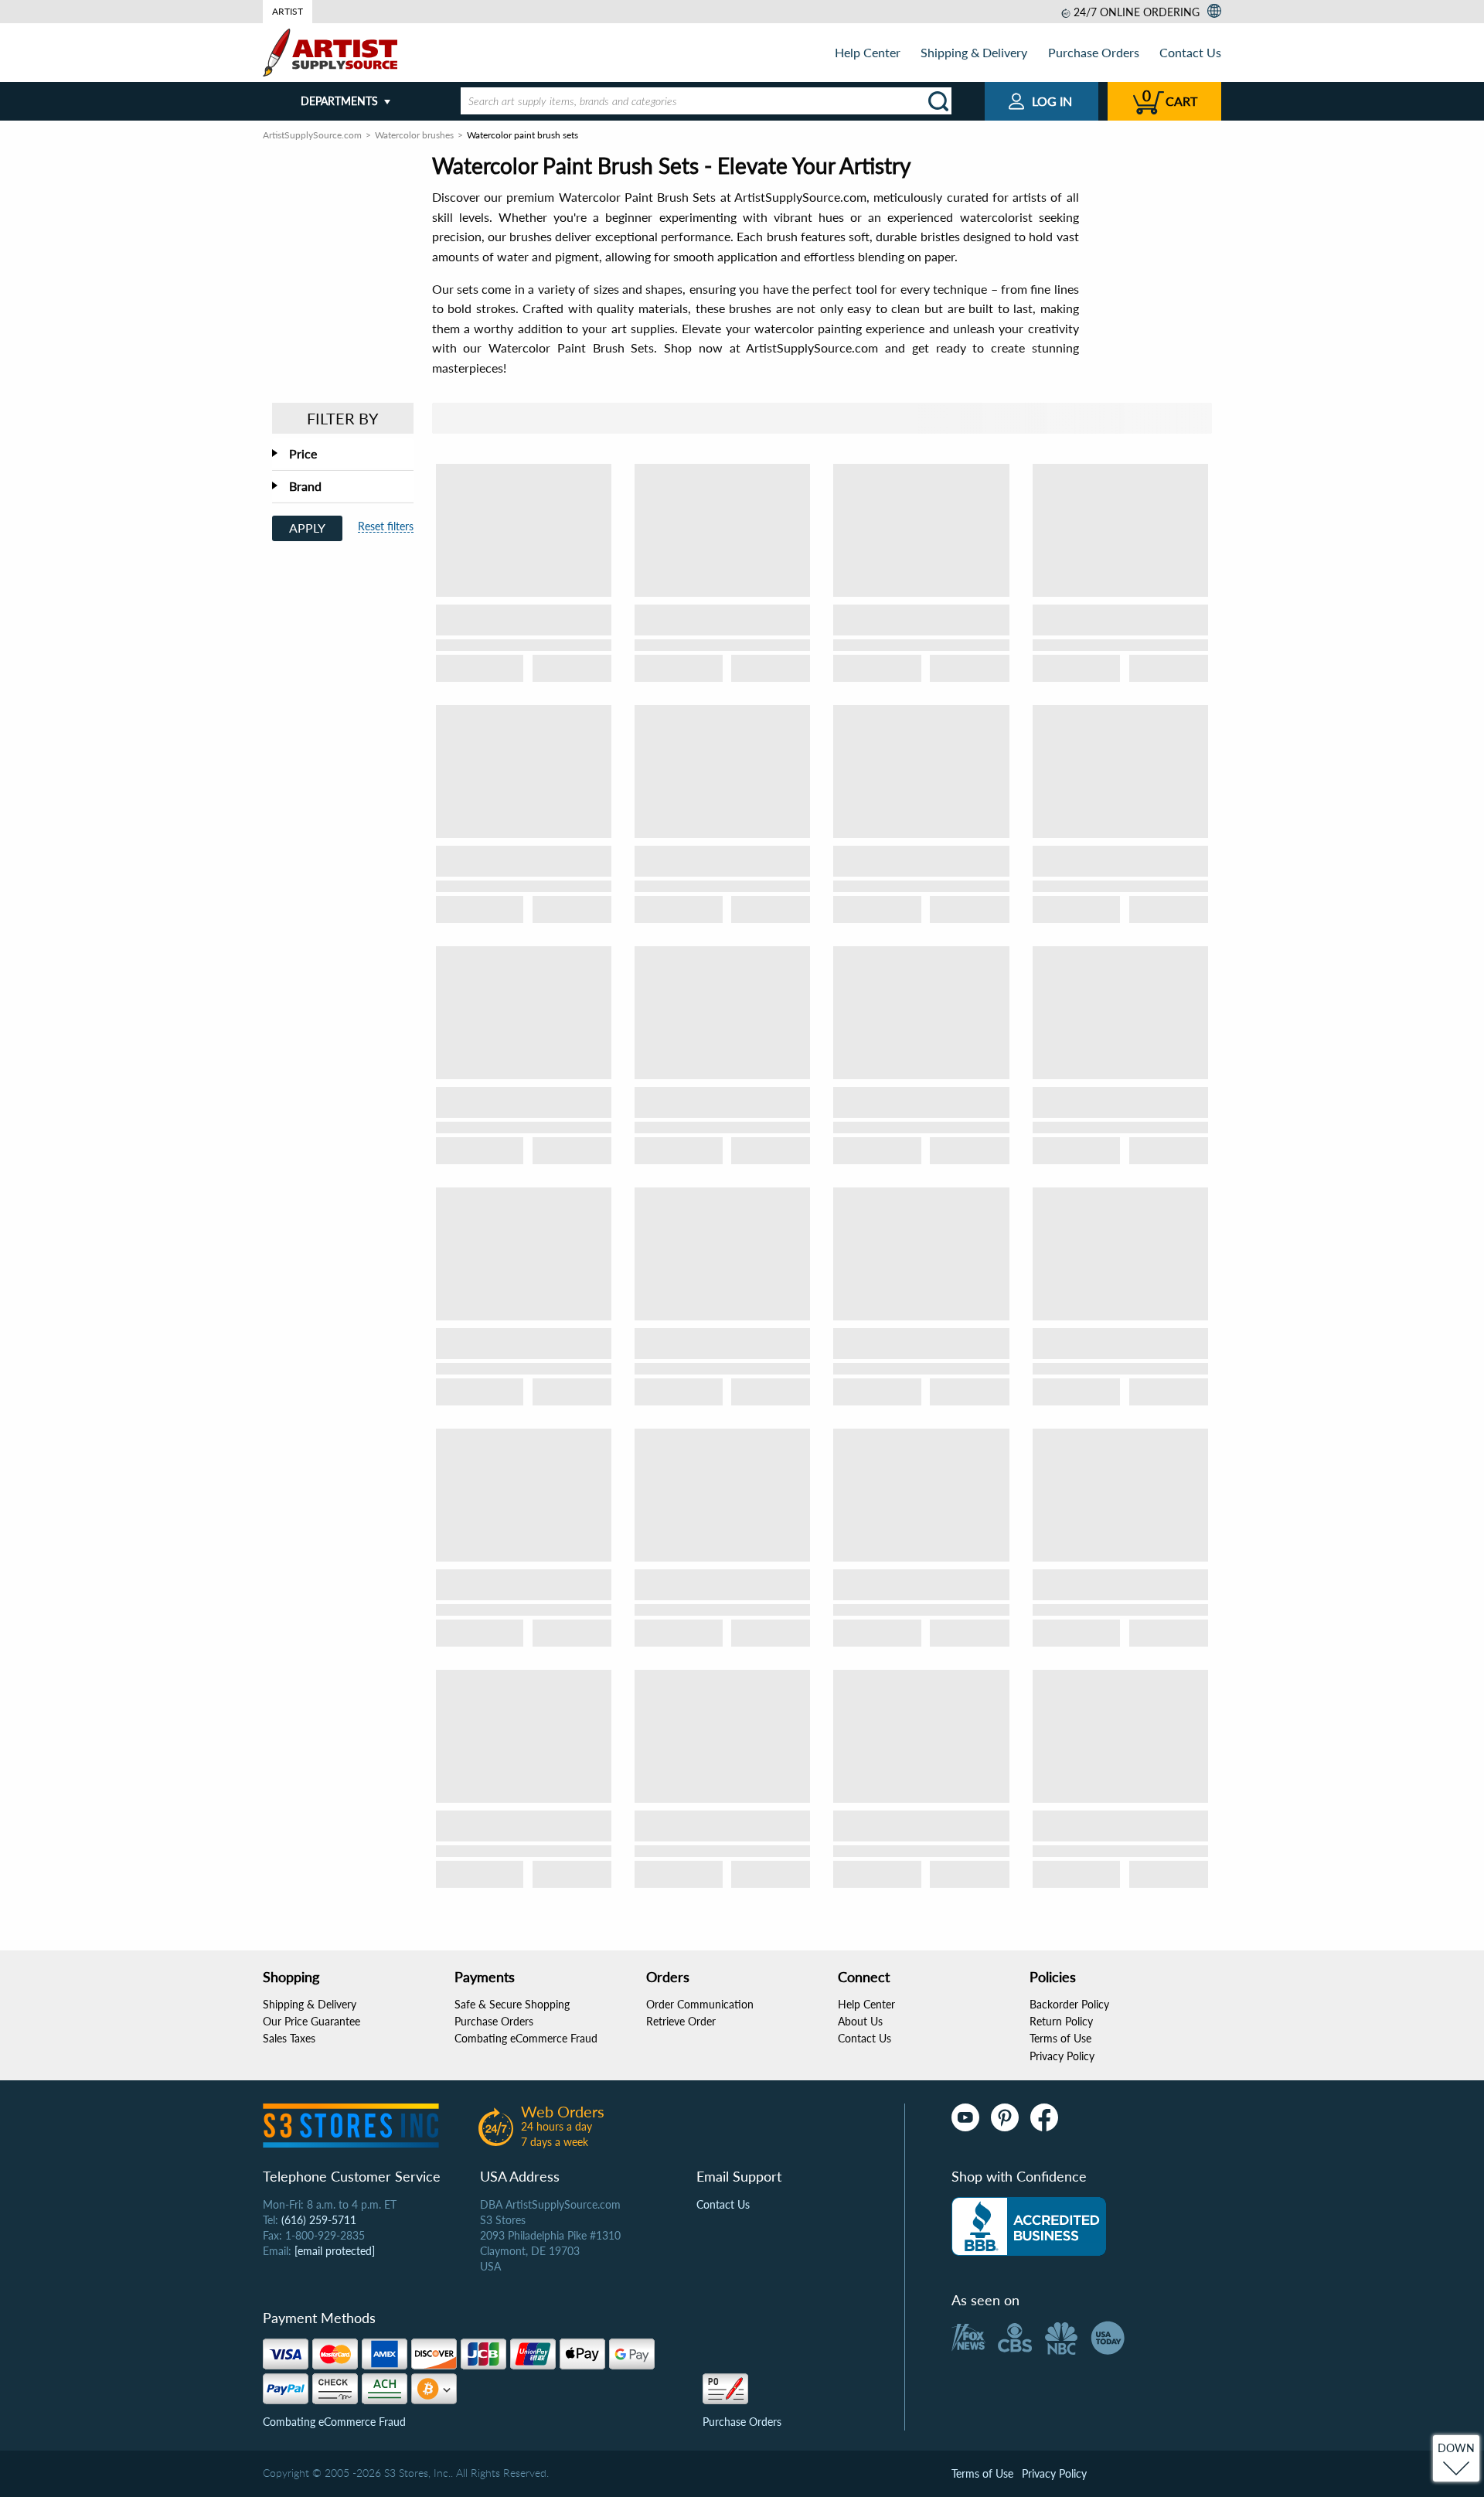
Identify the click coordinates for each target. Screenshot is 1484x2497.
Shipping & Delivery (974, 52)
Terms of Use (1060, 2038)
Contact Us (1190, 52)
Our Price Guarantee (311, 2021)
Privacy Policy (1062, 2056)
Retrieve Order (681, 2021)
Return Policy (1061, 2021)
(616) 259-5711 (319, 2220)
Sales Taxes (289, 2038)
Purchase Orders (1094, 52)
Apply (307, 528)
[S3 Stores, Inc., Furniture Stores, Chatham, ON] (1029, 2226)
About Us (860, 2021)
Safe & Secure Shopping (512, 2004)
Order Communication (700, 2004)
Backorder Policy (1069, 2004)
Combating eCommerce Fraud (526, 2038)
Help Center (868, 52)
